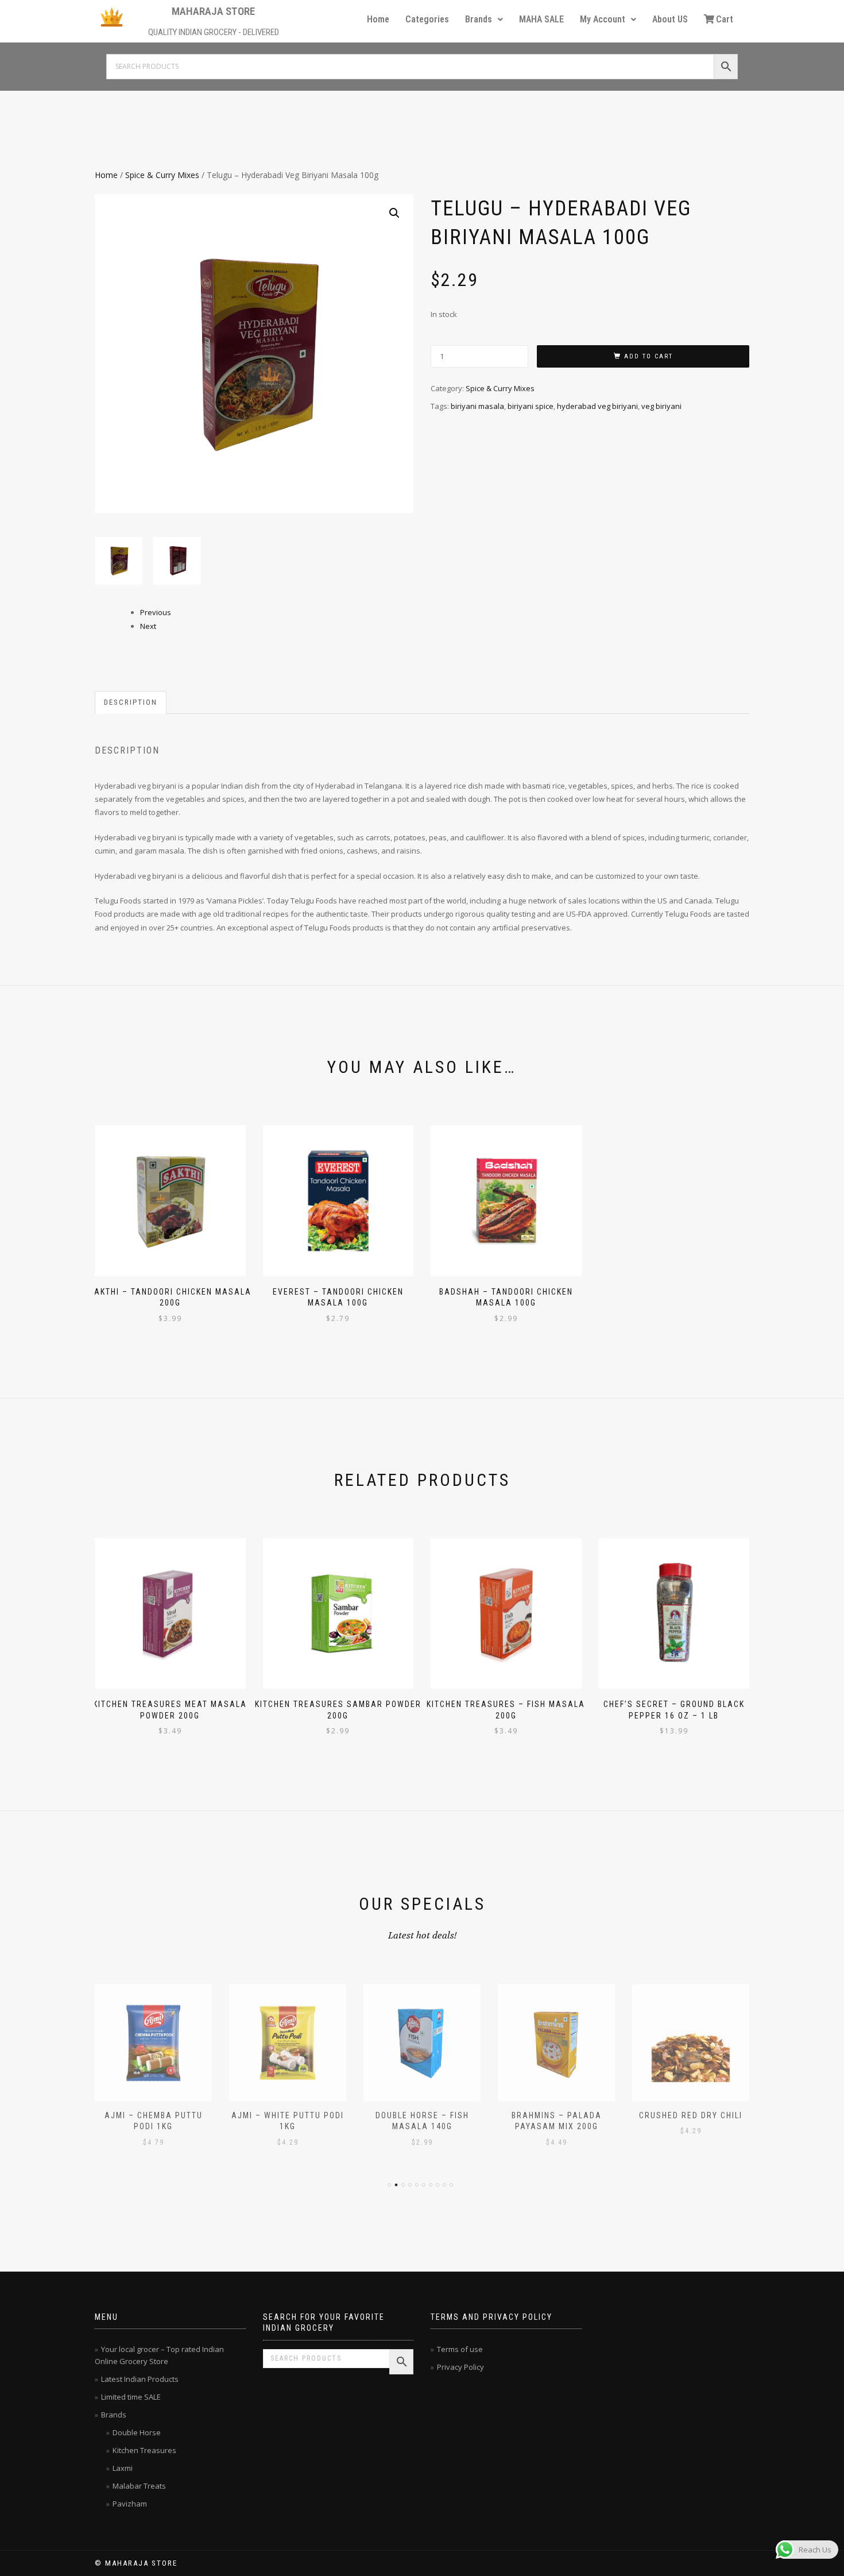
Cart (725, 19)
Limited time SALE (131, 2397)
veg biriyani (661, 406)
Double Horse (137, 2432)
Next (148, 626)
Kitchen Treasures (144, 2450)
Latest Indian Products (140, 2379)
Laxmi (123, 2468)
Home (378, 19)
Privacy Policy (460, 2367)
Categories (427, 19)
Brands (479, 19)
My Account (603, 19)
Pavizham (130, 2504)
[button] (484, 20)
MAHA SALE (541, 19)
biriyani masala (477, 406)
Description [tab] (131, 702)
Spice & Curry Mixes (162, 175)
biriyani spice (531, 406)
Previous (156, 612)
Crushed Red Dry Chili (691, 2115)
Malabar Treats (139, 2486)
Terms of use (460, 2349)
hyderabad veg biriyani (597, 406)
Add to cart (649, 356)
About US (670, 19)
